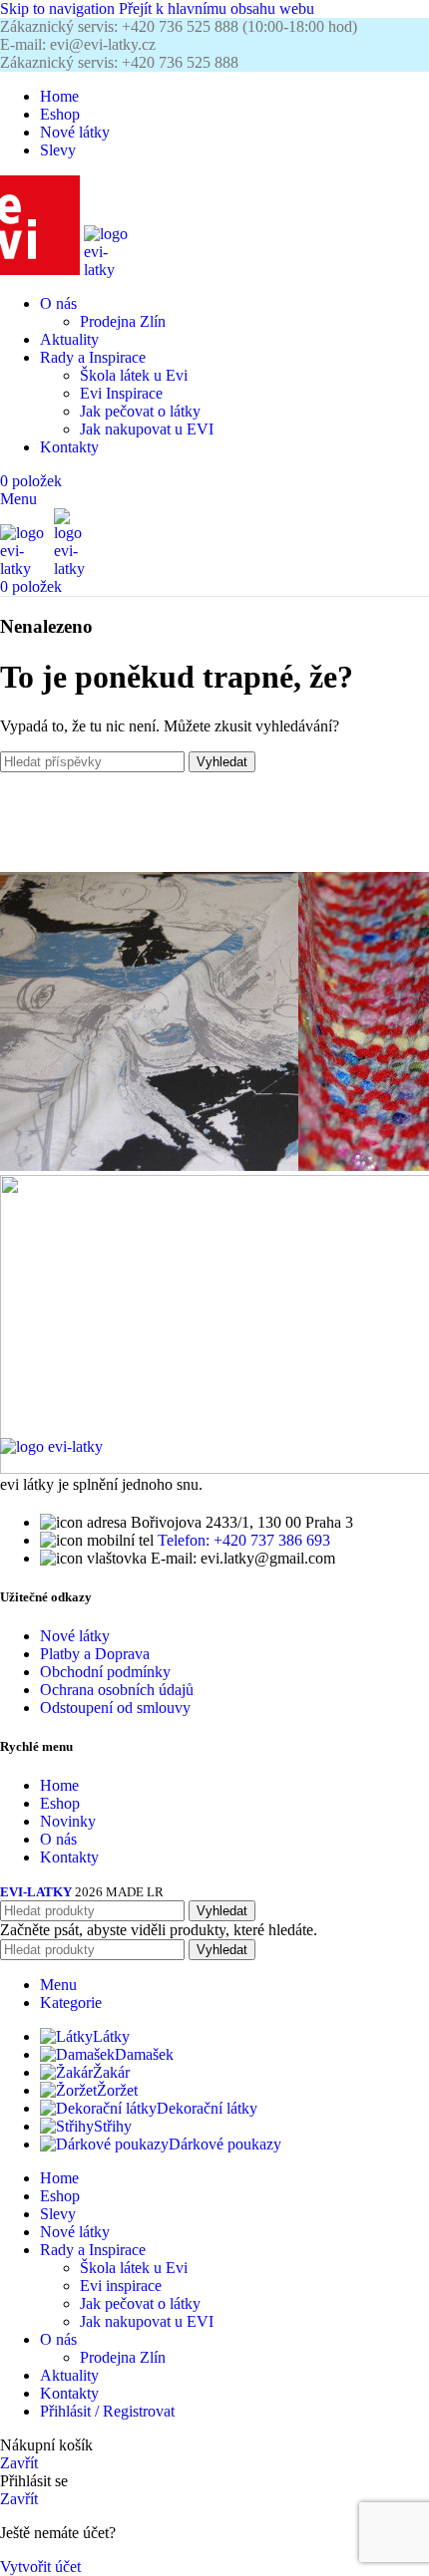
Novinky (68, 1821)
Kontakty (69, 1857)
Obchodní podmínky (105, 1672)
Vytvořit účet (40, 2567)
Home (59, 1785)
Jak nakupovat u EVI (147, 429)
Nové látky (75, 1636)
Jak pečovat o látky (140, 411)
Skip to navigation (59, 8)
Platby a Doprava (95, 1654)
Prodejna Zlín (123, 321)
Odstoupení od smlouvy (115, 1708)
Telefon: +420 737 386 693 (244, 1540)
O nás (58, 1839)
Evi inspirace (121, 2286)
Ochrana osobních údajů (117, 1690)
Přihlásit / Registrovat (107, 2411)
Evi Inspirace (121, 393)
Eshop (60, 1803)
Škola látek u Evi (134, 375)
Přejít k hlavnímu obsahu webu (216, 8)
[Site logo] (42, 270)
